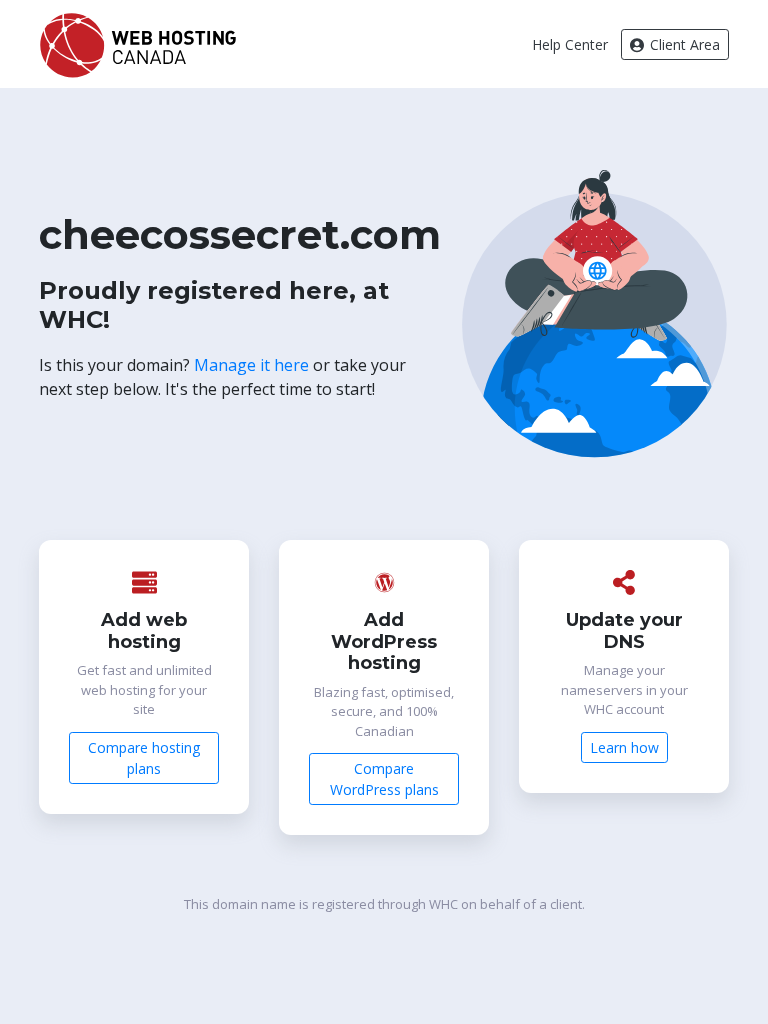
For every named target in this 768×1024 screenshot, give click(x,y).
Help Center (570, 44)
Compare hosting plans (144, 758)
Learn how (624, 747)
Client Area (683, 44)
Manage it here (251, 365)
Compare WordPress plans (384, 779)
